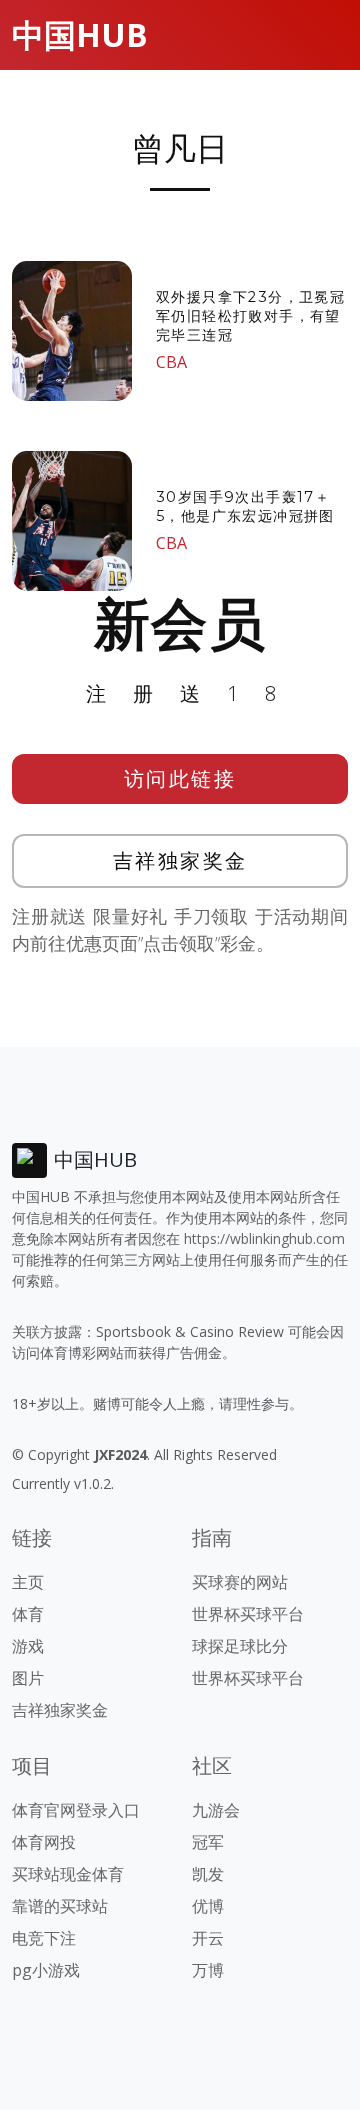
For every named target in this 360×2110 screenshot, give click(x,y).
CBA (171, 362)
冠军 (208, 1842)
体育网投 (44, 1842)
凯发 (208, 1874)
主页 (28, 1582)
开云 (208, 1938)
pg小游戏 (46, 1970)
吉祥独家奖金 (180, 860)
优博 (208, 1906)
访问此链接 (180, 778)
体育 (28, 1614)
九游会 (216, 1810)
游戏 (28, 1646)
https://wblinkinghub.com (264, 1238)
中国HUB (80, 34)
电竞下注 (44, 1938)
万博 (208, 1970)
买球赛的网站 (240, 1582)
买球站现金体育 (68, 1874)
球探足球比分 (240, 1646)
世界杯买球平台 (248, 1614)
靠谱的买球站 (60, 1906)
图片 (28, 1678)
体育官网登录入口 (76, 1810)
